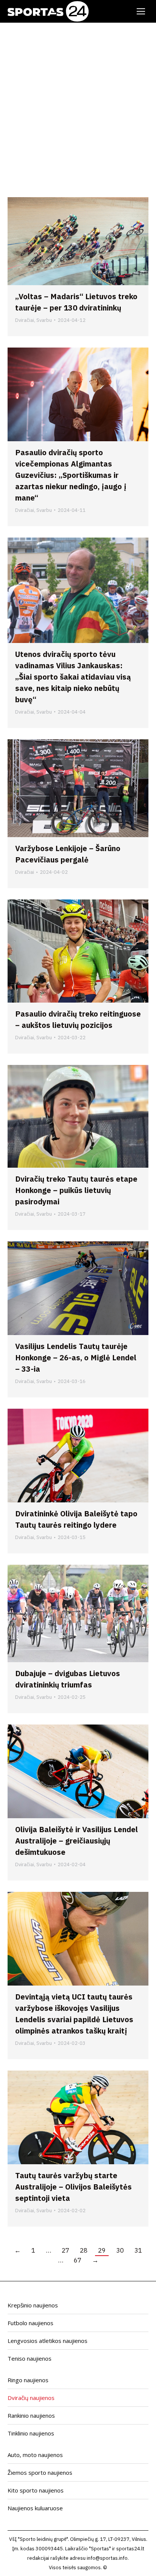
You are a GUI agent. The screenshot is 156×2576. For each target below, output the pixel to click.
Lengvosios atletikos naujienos (48, 2341)
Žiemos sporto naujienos (40, 2472)
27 (66, 2250)
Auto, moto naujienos (35, 2455)
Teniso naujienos (30, 2358)
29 (102, 2250)
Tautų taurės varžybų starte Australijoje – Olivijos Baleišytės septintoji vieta (73, 2187)
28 (84, 2250)
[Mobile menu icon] (141, 11)
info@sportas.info (107, 2558)
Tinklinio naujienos (31, 2433)
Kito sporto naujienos (36, 2490)
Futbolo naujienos (30, 2323)
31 (138, 2250)
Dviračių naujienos (31, 2398)
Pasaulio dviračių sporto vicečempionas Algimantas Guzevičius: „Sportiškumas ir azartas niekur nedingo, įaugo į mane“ (71, 475)
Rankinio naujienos (31, 2415)
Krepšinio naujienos (33, 2305)
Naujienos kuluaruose (35, 2508)
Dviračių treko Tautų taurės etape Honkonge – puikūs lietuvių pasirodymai (76, 1190)
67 (78, 2260)
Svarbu (44, 320)
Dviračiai (25, 320)
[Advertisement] (78, 104)
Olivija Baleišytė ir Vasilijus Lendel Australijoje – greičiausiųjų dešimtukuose (76, 1841)
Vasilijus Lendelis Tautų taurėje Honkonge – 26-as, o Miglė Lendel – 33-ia (76, 1358)
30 (120, 2250)
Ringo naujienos (28, 2380)
